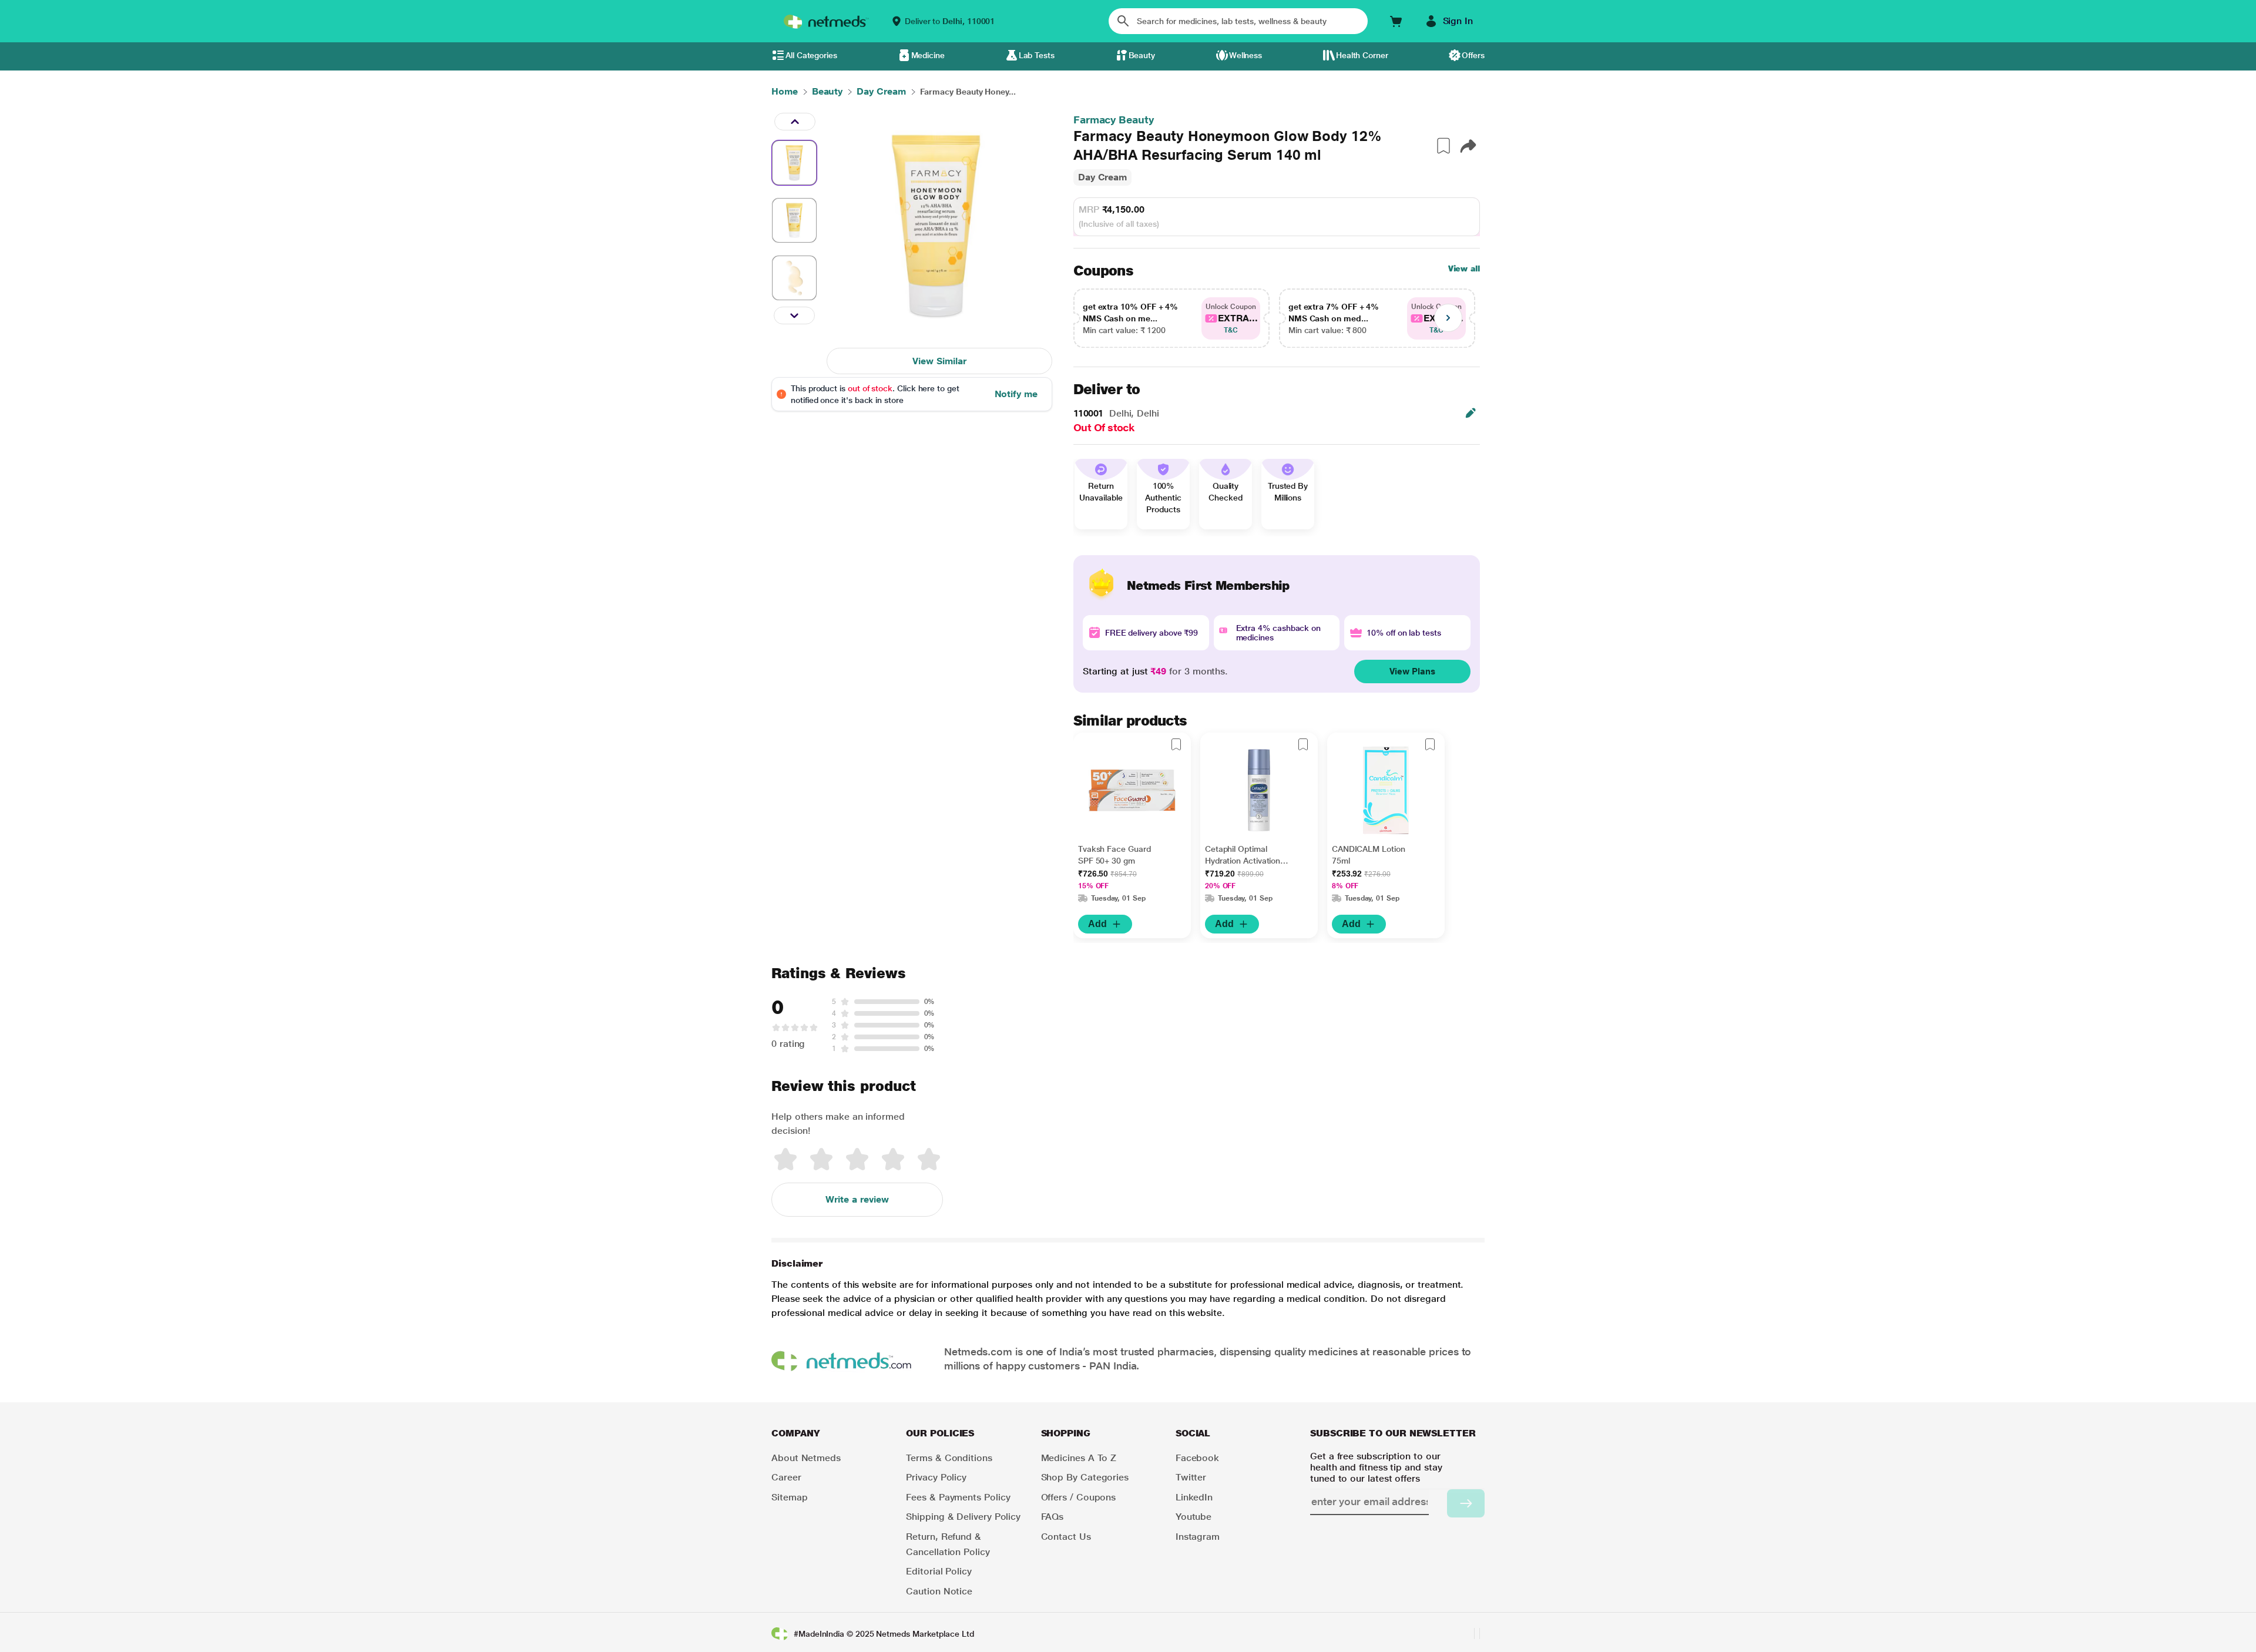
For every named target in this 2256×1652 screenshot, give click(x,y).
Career (786, 1477)
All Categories (811, 55)
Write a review (857, 1199)
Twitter (1191, 1477)
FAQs (1053, 1517)
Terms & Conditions (949, 1458)
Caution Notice (939, 1591)
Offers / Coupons (1079, 1497)
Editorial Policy (939, 1571)
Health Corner (1362, 55)
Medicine (928, 55)
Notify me (1016, 394)
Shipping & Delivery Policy (963, 1517)
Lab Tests (1037, 55)
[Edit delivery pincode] (1471, 413)
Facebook (1197, 1458)
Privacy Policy (936, 1477)
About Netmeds (806, 1458)
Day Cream (1102, 177)
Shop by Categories (1085, 1477)
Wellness (1245, 55)
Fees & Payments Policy (958, 1497)
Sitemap (789, 1497)
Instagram (1198, 1537)
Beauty (1142, 55)
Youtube (1194, 1517)
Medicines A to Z (1079, 1458)
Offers (1473, 55)
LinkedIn (1194, 1497)
